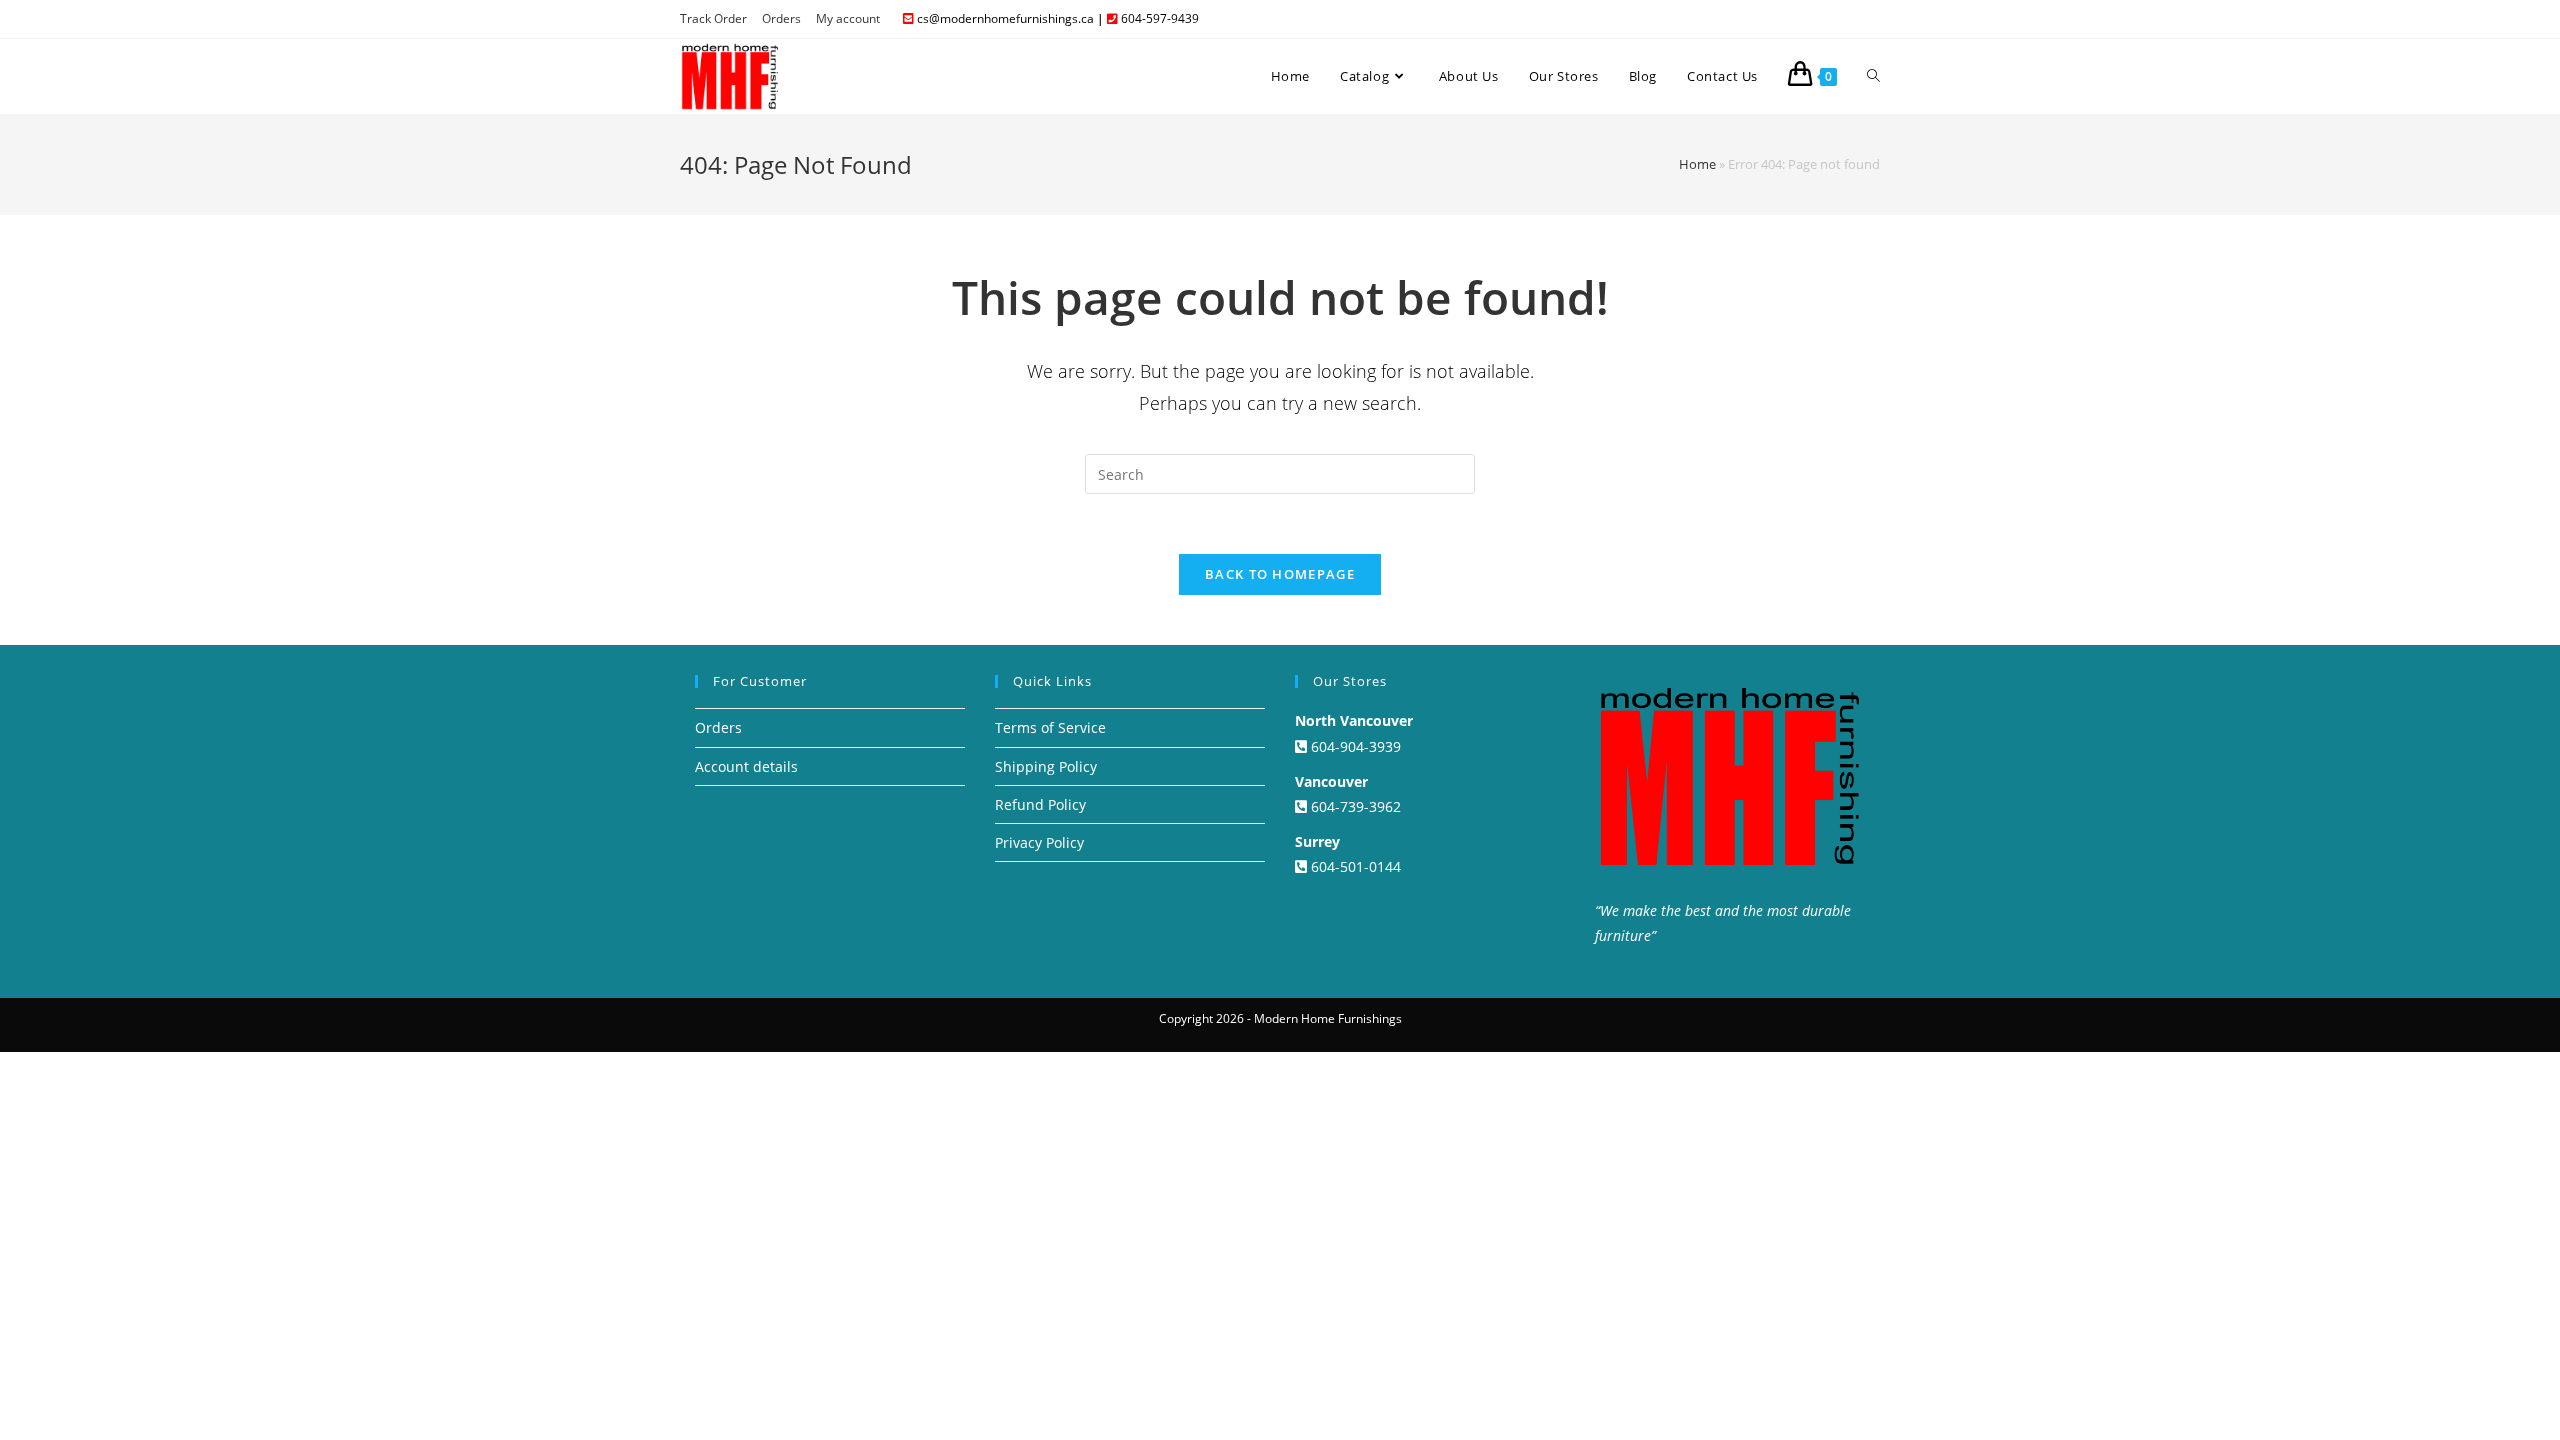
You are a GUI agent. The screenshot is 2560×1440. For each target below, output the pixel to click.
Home (1697, 164)
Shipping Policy (1046, 766)
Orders (781, 18)
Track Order (713, 18)
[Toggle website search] (1873, 76)
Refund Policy (1040, 804)
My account (848, 18)
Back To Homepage (1280, 574)
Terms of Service (1050, 727)
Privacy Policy (1039, 842)
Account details (746, 766)
